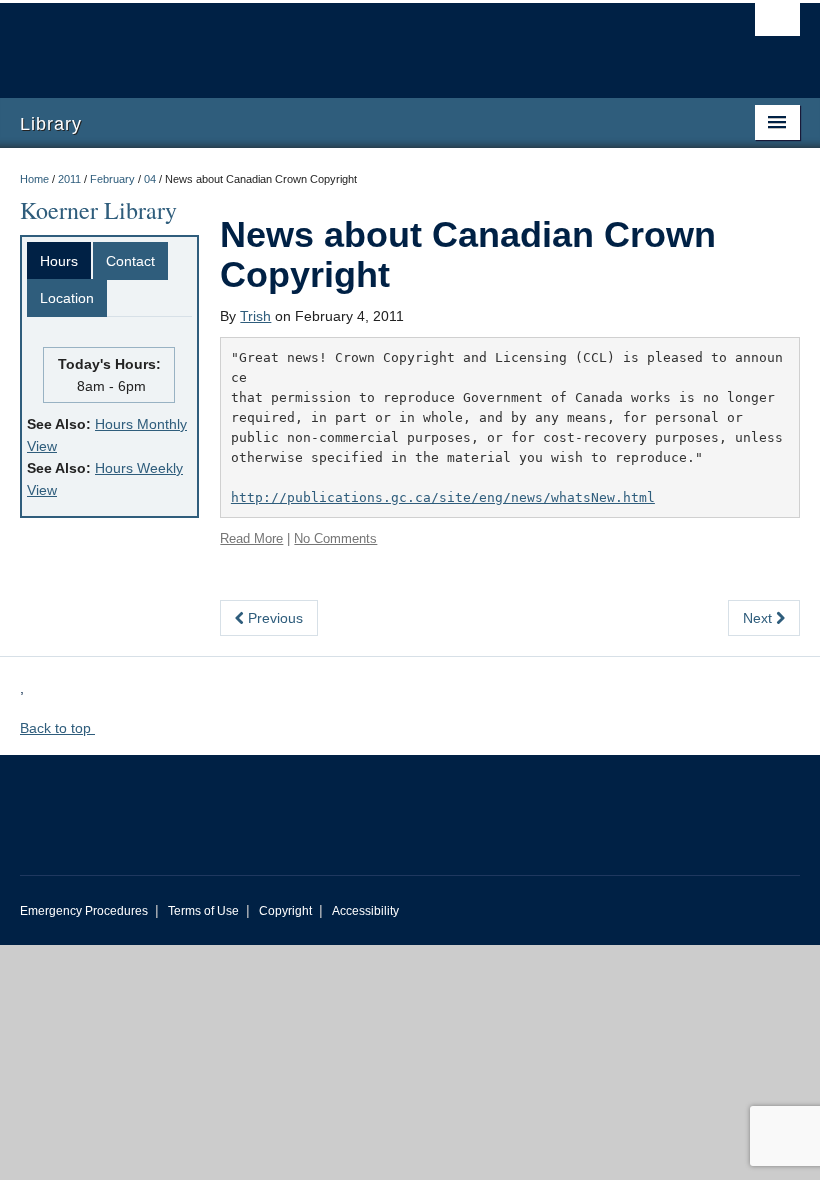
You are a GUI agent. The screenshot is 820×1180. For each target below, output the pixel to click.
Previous (273, 618)
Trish (255, 316)
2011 (69, 179)
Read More (251, 538)
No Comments (335, 538)
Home (34, 179)
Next (759, 618)
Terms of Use (203, 911)
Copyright (285, 911)
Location (67, 298)
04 (150, 179)
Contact (130, 261)
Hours (59, 261)
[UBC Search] (777, 25)
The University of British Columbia (351, 41)
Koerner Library (98, 210)
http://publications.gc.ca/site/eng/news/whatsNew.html (443, 497)
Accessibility (365, 911)
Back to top (57, 728)
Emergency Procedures (84, 911)
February (112, 179)
